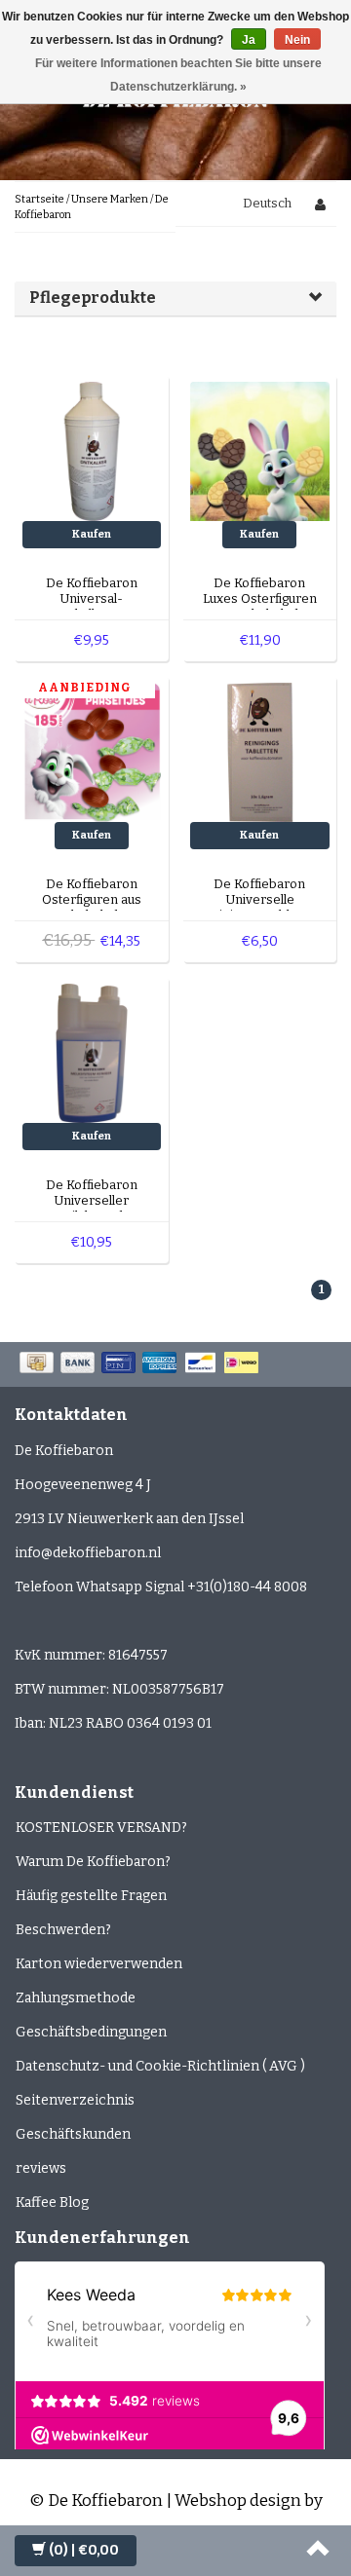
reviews (41, 2168)
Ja (249, 40)
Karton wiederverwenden (99, 1964)
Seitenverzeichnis (75, 2100)
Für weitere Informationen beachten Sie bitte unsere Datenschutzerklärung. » (178, 75)
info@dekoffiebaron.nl (88, 1553)
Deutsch (267, 203)
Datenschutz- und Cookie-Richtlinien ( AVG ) (160, 2066)
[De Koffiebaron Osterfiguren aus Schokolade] (92, 751)
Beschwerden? (63, 1930)
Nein (297, 40)
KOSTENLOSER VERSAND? (101, 1828)
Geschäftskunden (73, 2134)
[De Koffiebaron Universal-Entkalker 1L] (92, 450)
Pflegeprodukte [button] (93, 298)
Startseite (39, 199)
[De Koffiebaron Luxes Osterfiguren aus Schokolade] (260, 450)
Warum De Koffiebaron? (93, 1862)
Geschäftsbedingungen (91, 2032)
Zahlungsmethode (76, 1998)
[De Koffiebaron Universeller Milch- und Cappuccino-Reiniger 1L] (92, 1052)
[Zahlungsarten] (141, 1364)
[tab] (175, 298)
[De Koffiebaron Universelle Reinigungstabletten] (260, 751)
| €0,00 (84, 2550)
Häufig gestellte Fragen (91, 1896)
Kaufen (92, 534)
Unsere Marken (110, 199)
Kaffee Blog (52, 2203)
